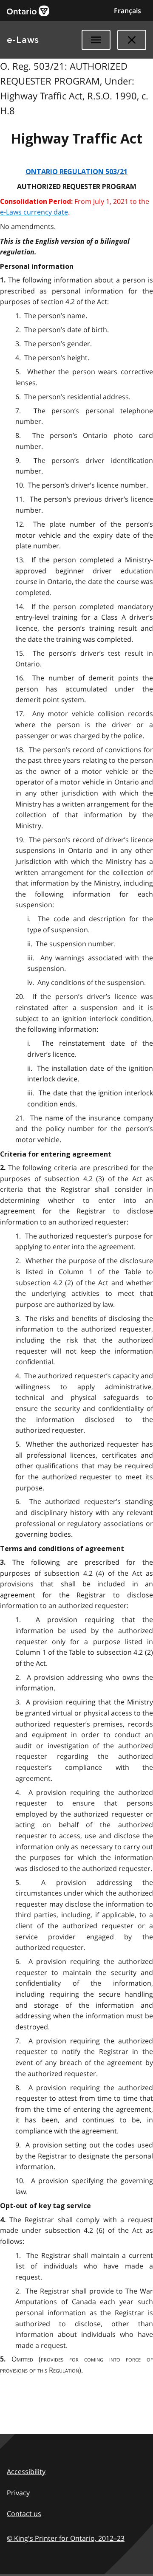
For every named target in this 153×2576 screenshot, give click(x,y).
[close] (132, 40)
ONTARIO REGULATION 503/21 (76, 172)
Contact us (24, 2514)
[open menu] (96, 40)
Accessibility (26, 2472)
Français (127, 11)
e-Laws (23, 40)
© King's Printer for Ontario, (66, 2538)
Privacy (18, 2493)
